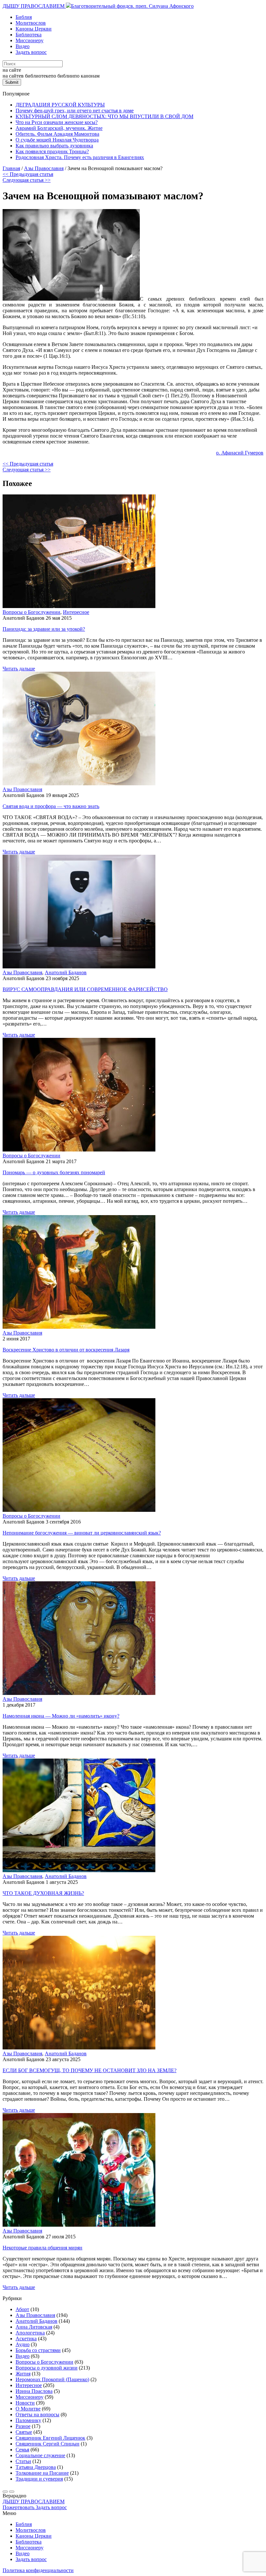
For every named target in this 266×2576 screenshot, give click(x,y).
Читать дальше (19, 669)
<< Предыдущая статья (28, 174)
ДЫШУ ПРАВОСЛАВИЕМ (34, 6)
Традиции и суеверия (39, 2479)
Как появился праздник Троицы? (52, 151)
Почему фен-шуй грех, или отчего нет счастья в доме (75, 111)
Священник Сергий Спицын (48, 2444)
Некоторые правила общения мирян (42, 2248)
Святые (24, 2432)
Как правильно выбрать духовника (54, 146)
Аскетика (26, 2339)
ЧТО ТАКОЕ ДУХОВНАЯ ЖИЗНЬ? (43, 1893)
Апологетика (30, 2333)
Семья (22, 2450)
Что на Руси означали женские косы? (57, 122)
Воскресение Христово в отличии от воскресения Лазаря (66, 1350)
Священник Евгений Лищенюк (50, 2438)
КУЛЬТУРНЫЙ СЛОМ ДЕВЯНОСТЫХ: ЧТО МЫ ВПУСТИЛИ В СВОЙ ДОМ (104, 116)
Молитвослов (31, 23)
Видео (23, 46)
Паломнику (28, 2420)
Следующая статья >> (27, 180)
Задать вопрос (31, 52)
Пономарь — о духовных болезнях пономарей (54, 1172)
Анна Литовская (34, 2327)
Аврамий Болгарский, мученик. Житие (59, 128)
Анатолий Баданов (66, 972)
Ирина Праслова (34, 2391)
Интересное (76, 612)
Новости (25, 2403)
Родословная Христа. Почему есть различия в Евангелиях (80, 157)
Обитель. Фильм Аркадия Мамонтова (57, 134)
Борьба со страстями (38, 2350)
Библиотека (29, 35)
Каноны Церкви (34, 29)
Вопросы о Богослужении (31, 612)
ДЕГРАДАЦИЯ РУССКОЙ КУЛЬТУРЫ (60, 105)
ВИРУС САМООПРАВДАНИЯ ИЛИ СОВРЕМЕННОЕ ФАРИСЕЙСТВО (85, 989)
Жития (23, 2374)
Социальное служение (40, 2455)
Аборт (22, 2309)
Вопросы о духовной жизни (47, 2368)
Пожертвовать (19, 2507)
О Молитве (28, 2409)
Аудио (23, 2344)
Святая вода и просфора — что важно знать (51, 806)
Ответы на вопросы (37, 2414)
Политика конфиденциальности (38, 2570)
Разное (23, 2426)
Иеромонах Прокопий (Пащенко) (52, 2379)
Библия (24, 17)
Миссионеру (30, 40)
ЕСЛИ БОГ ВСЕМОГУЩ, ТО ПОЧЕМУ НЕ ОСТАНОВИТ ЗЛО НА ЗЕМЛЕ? (90, 2070)
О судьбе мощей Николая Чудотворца (57, 140)
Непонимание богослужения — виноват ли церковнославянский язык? (82, 1533)
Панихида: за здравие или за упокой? (44, 629)
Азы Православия (22, 789)
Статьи (23, 2461)
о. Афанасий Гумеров (240, 453)
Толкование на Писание (42, 2473)
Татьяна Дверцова (36, 2467)
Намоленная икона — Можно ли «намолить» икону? (61, 1716)
